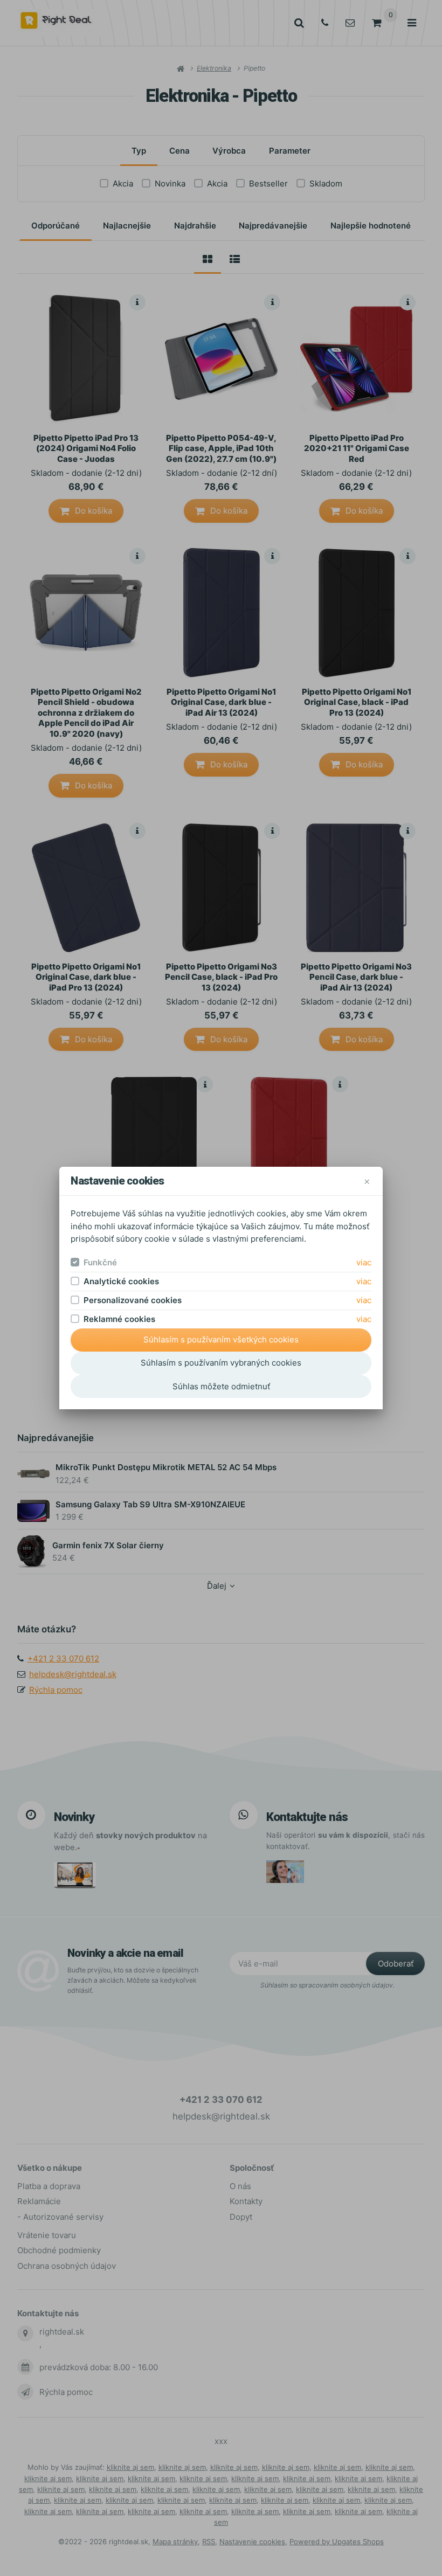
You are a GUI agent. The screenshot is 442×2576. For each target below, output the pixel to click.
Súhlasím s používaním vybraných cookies (221, 1363)
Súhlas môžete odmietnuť (221, 1386)
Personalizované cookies (133, 1300)
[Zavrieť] (367, 1181)
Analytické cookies (121, 1281)
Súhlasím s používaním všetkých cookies (221, 1339)
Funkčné (100, 1262)
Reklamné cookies (119, 1319)
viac (364, 1262)
